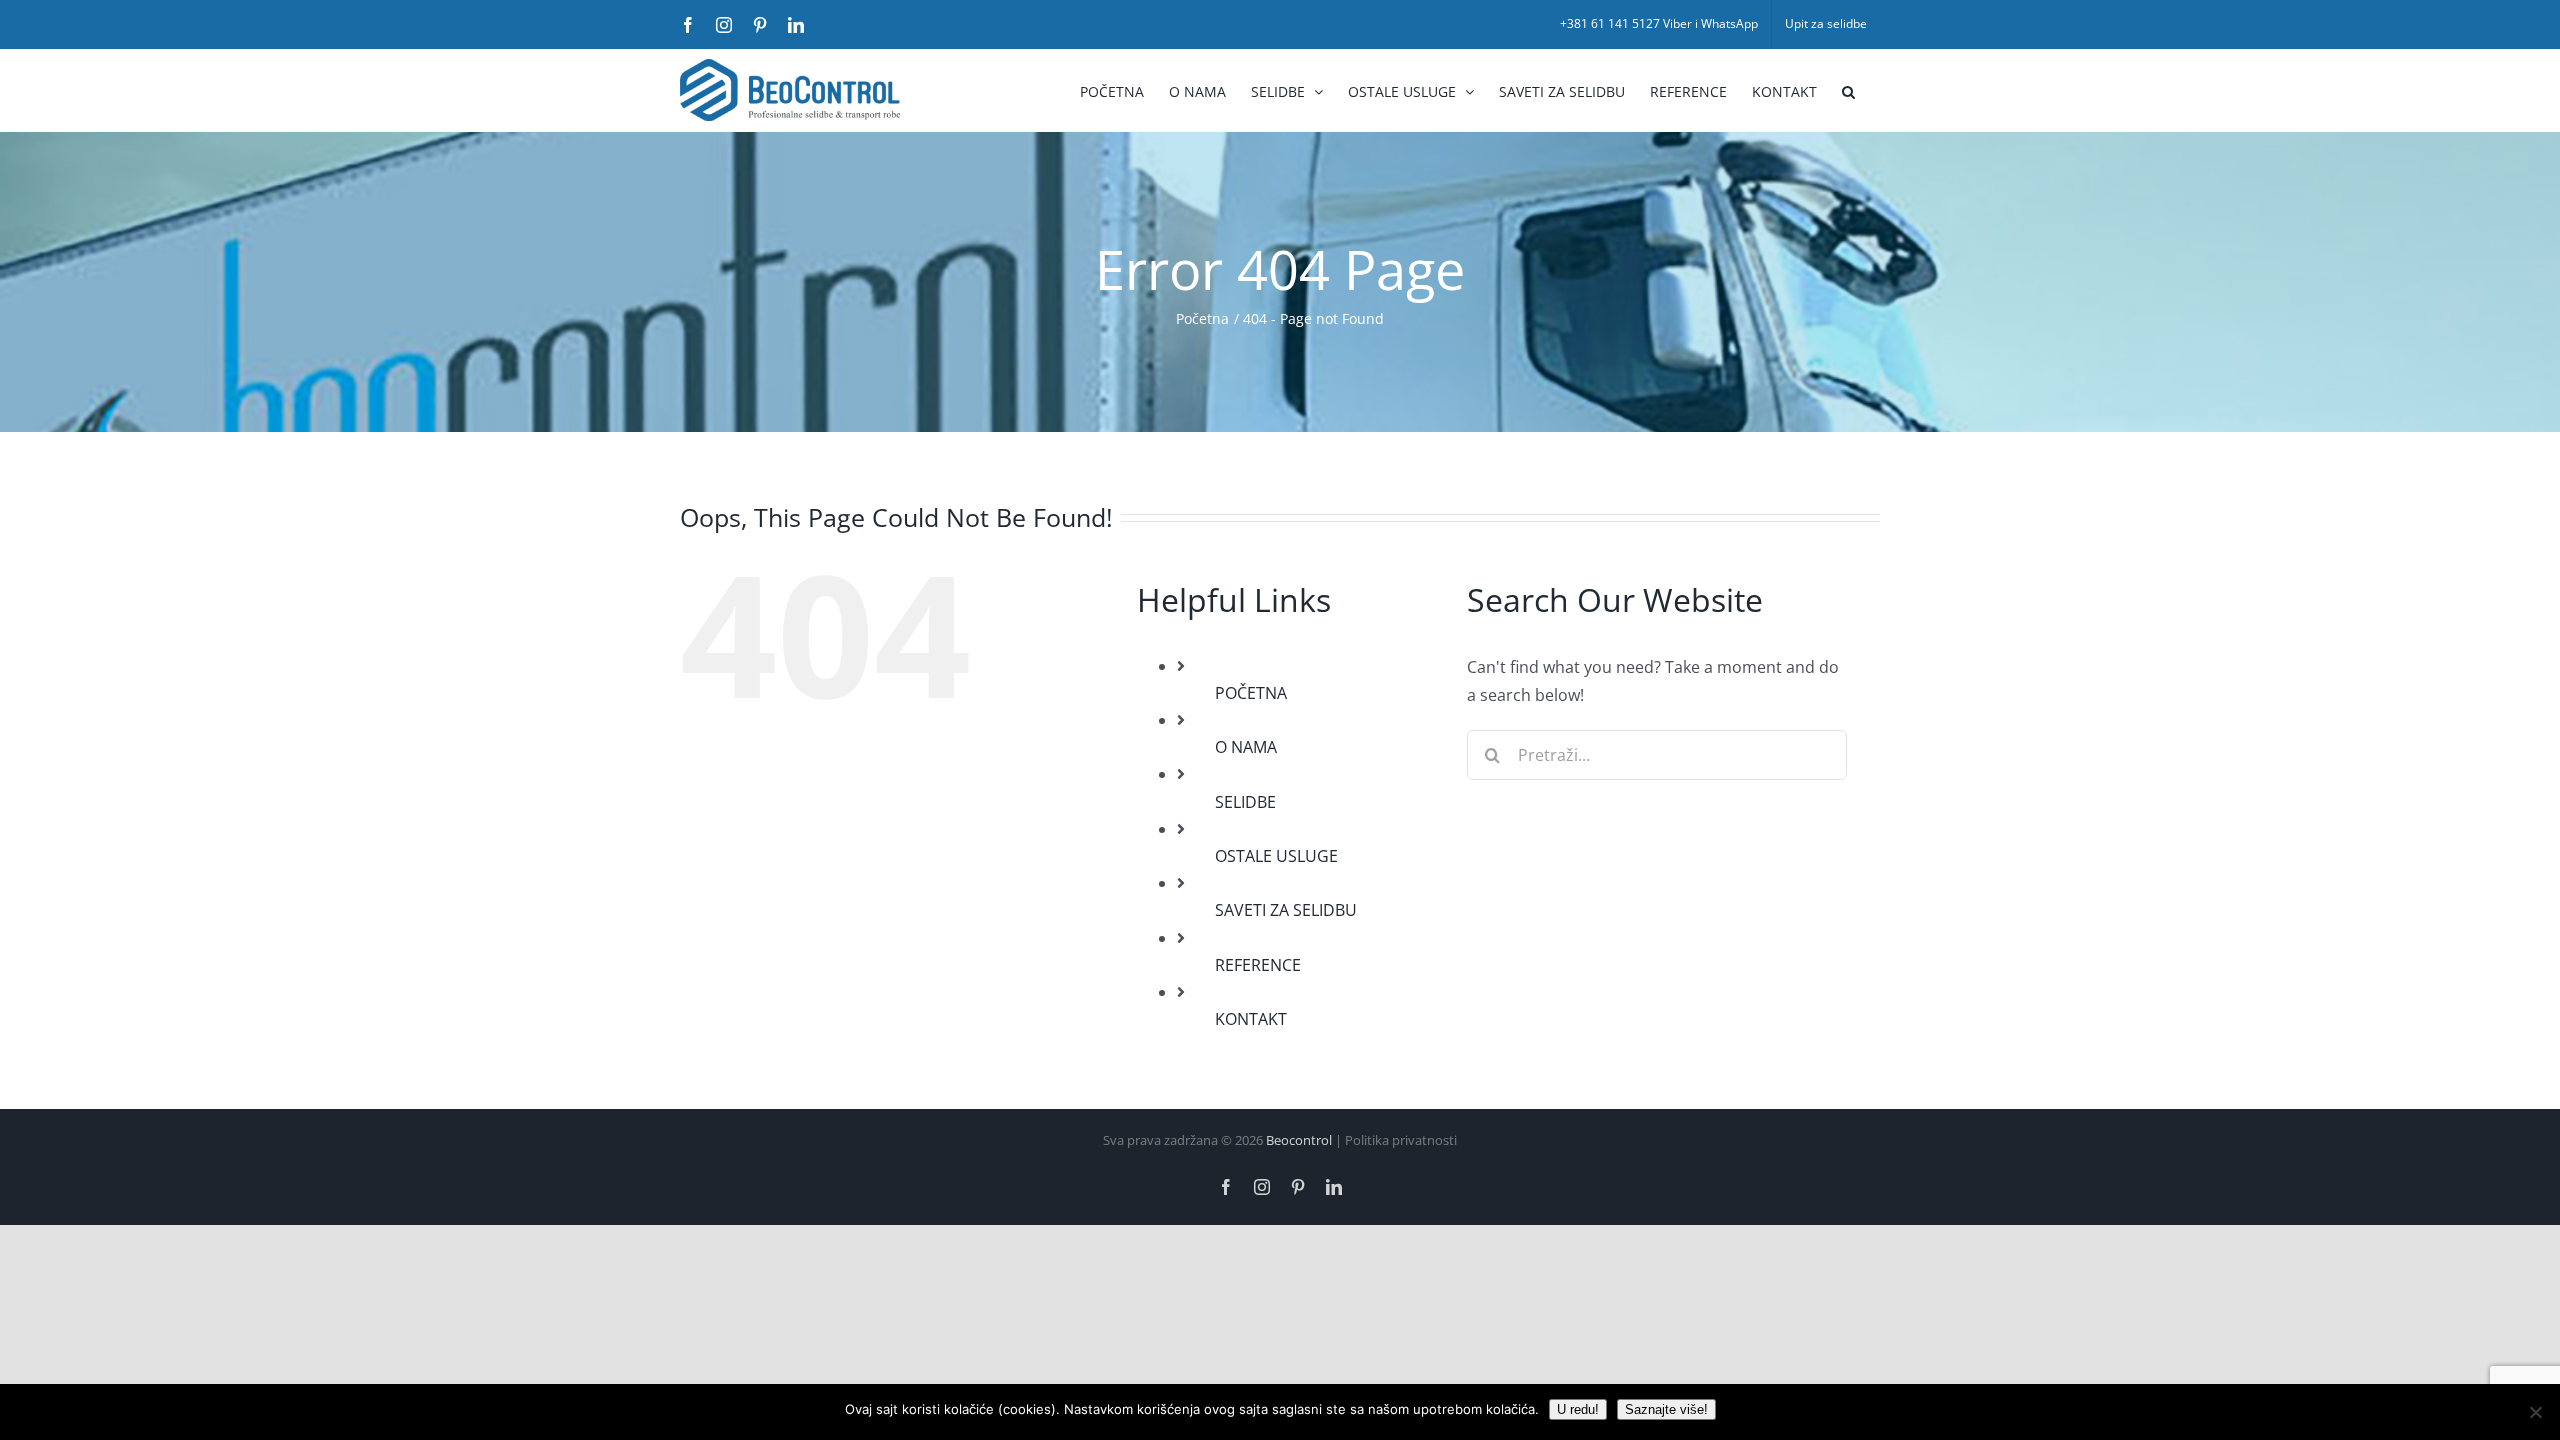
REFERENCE (1258, 965)
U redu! (1578, 1409)
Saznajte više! (1666, 1409)
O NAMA (1246, 747)
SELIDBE (1245, 802)
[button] (1848, 90)
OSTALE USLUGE (1276, 856)
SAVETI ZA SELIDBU (1286, 910)
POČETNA (1251, 693)
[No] (2535, 1412)
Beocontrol (1299, 1140)
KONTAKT (1251, 1019)
